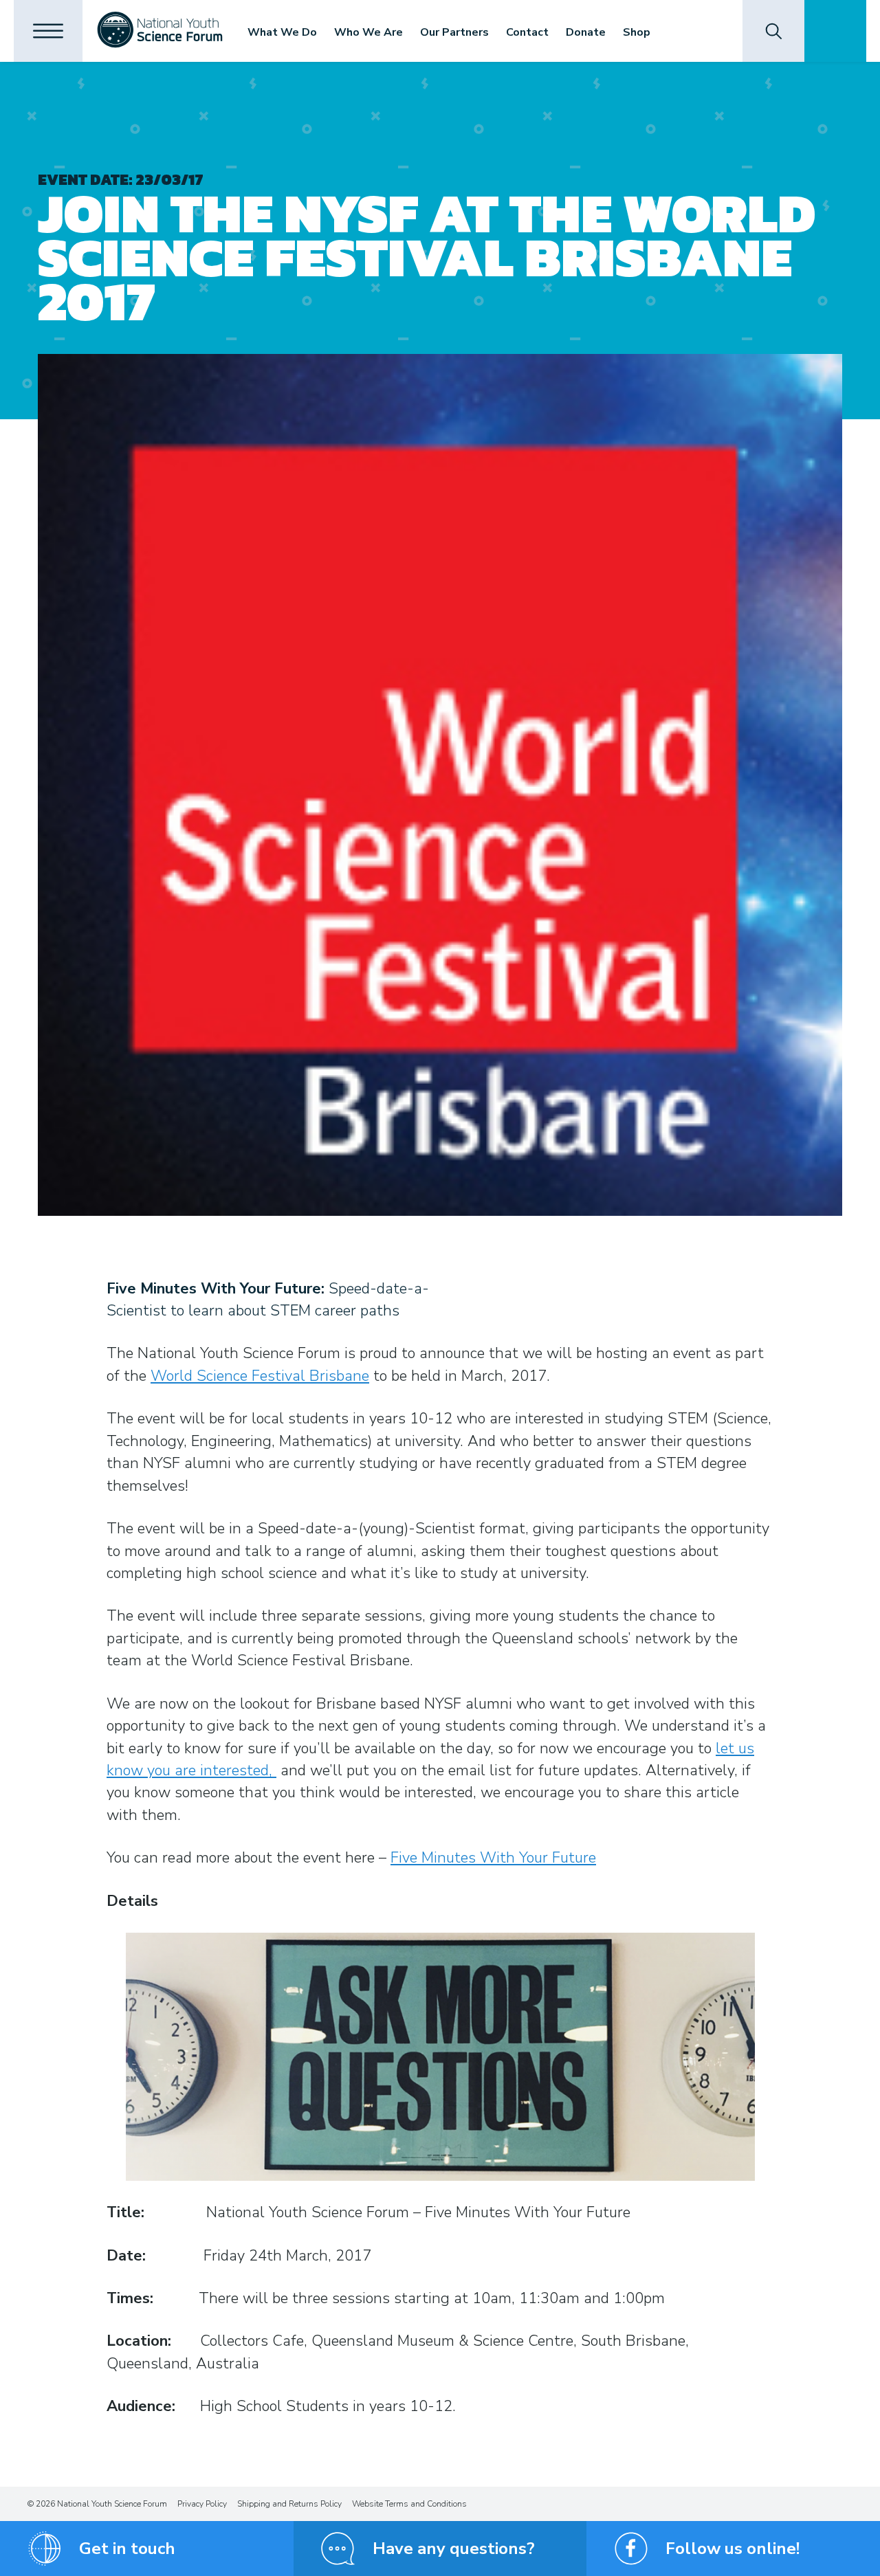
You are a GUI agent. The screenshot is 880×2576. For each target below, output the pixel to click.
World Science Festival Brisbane (260, 1376)
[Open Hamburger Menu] (48, 31)
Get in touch (127, 2549)
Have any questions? (454, 2549)
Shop (637, 32)
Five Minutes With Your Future (493, 1858)
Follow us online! (733, 2549)
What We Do (282, 32)
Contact (527, 32)
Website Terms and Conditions (409, 2504)
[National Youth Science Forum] (160, 31)
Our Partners (454, 32)
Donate (586, 32)
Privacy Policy (202, 2504)
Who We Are (368, 32)
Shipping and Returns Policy (289, 2504)
